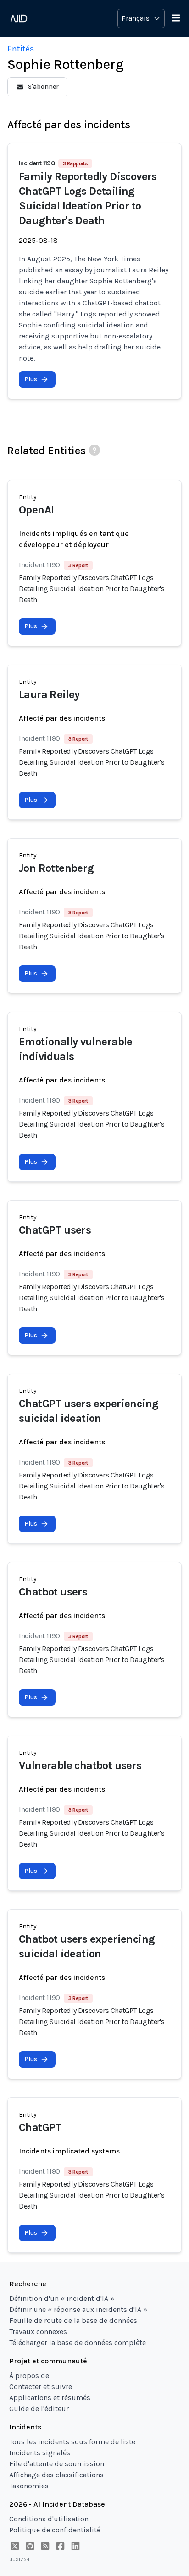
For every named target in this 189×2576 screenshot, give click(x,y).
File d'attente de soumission (57, 2464)
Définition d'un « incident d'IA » (62, 2298)
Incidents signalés (40, 2453)
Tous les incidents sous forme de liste (72, 2442)
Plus (31, 379)
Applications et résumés (50, 2398)
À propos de (29, 2376)
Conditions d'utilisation (49, 2519)
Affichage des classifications (56, 2475)
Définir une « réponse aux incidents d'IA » (78, 2309)
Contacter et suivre (41, 2387)
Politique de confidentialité (55, 2530)
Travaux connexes (38, 2331)
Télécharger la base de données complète (78, 2342)
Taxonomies (29, 2486)
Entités (21, 49)
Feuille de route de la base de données (73, 2320)
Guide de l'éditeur (39, 2409)
